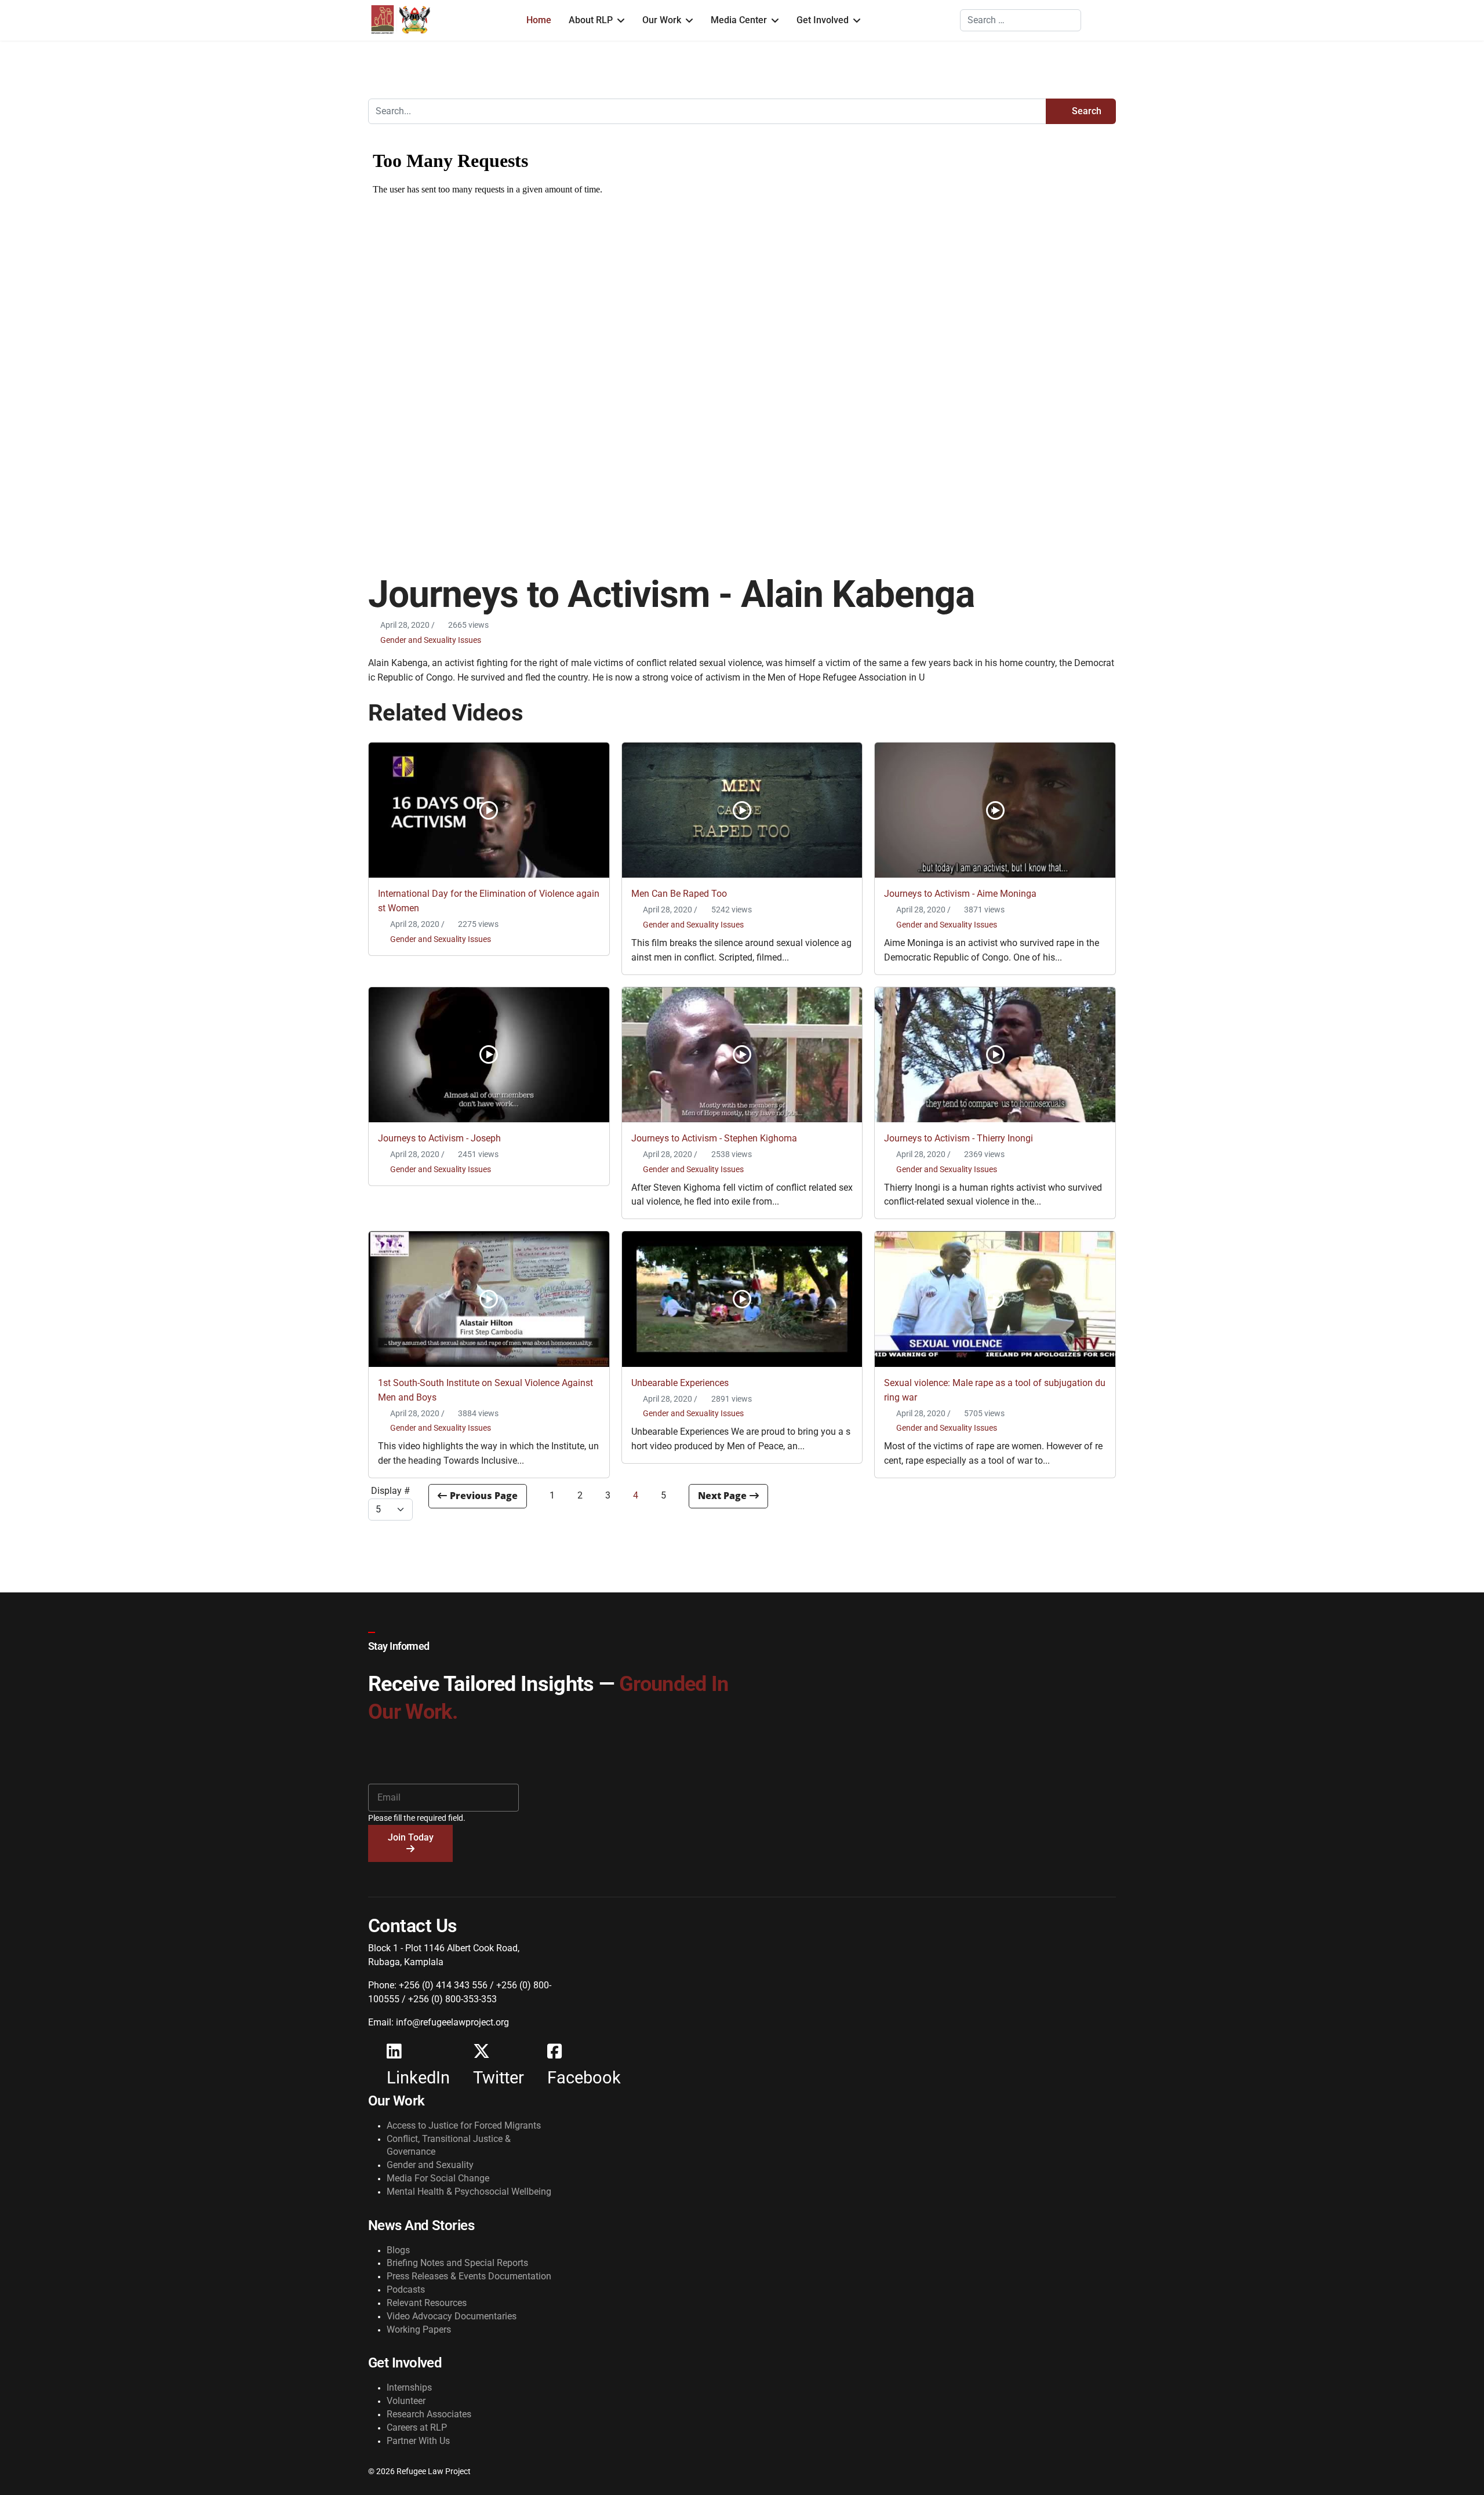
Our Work (662, 20)
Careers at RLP (417, 2427)
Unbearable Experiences (680, 1383)
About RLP (591, 20)
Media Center (739, 20)
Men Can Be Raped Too (679, 894)
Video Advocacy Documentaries (452, 2316)
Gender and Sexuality (430, 2165)
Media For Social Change (438, 2178)
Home (539, 20)
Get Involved (823, 20)
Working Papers (419, 2329)
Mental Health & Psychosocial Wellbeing (469, 2192)
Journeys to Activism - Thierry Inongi (959, 1138)
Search (1085, 111)
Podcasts (406, 2289)
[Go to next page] (728, 1496)
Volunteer (406, 2401)
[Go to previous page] (478, 1496)
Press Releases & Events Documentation (469, 2276)
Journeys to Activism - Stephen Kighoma (714, 1138)
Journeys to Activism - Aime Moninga (960, 894)
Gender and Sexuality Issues (431, 640)
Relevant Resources (427, 2303)
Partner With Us (418, 2441)
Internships (409, 2387)
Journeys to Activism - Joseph (439, 1138)
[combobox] (1021, 20)
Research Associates (429, 2414)
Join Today (411, 1837)
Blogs (398, 2250)
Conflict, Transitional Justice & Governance (449, 2145)
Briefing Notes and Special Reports (457, 2263)
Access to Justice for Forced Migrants (464, 2125)
